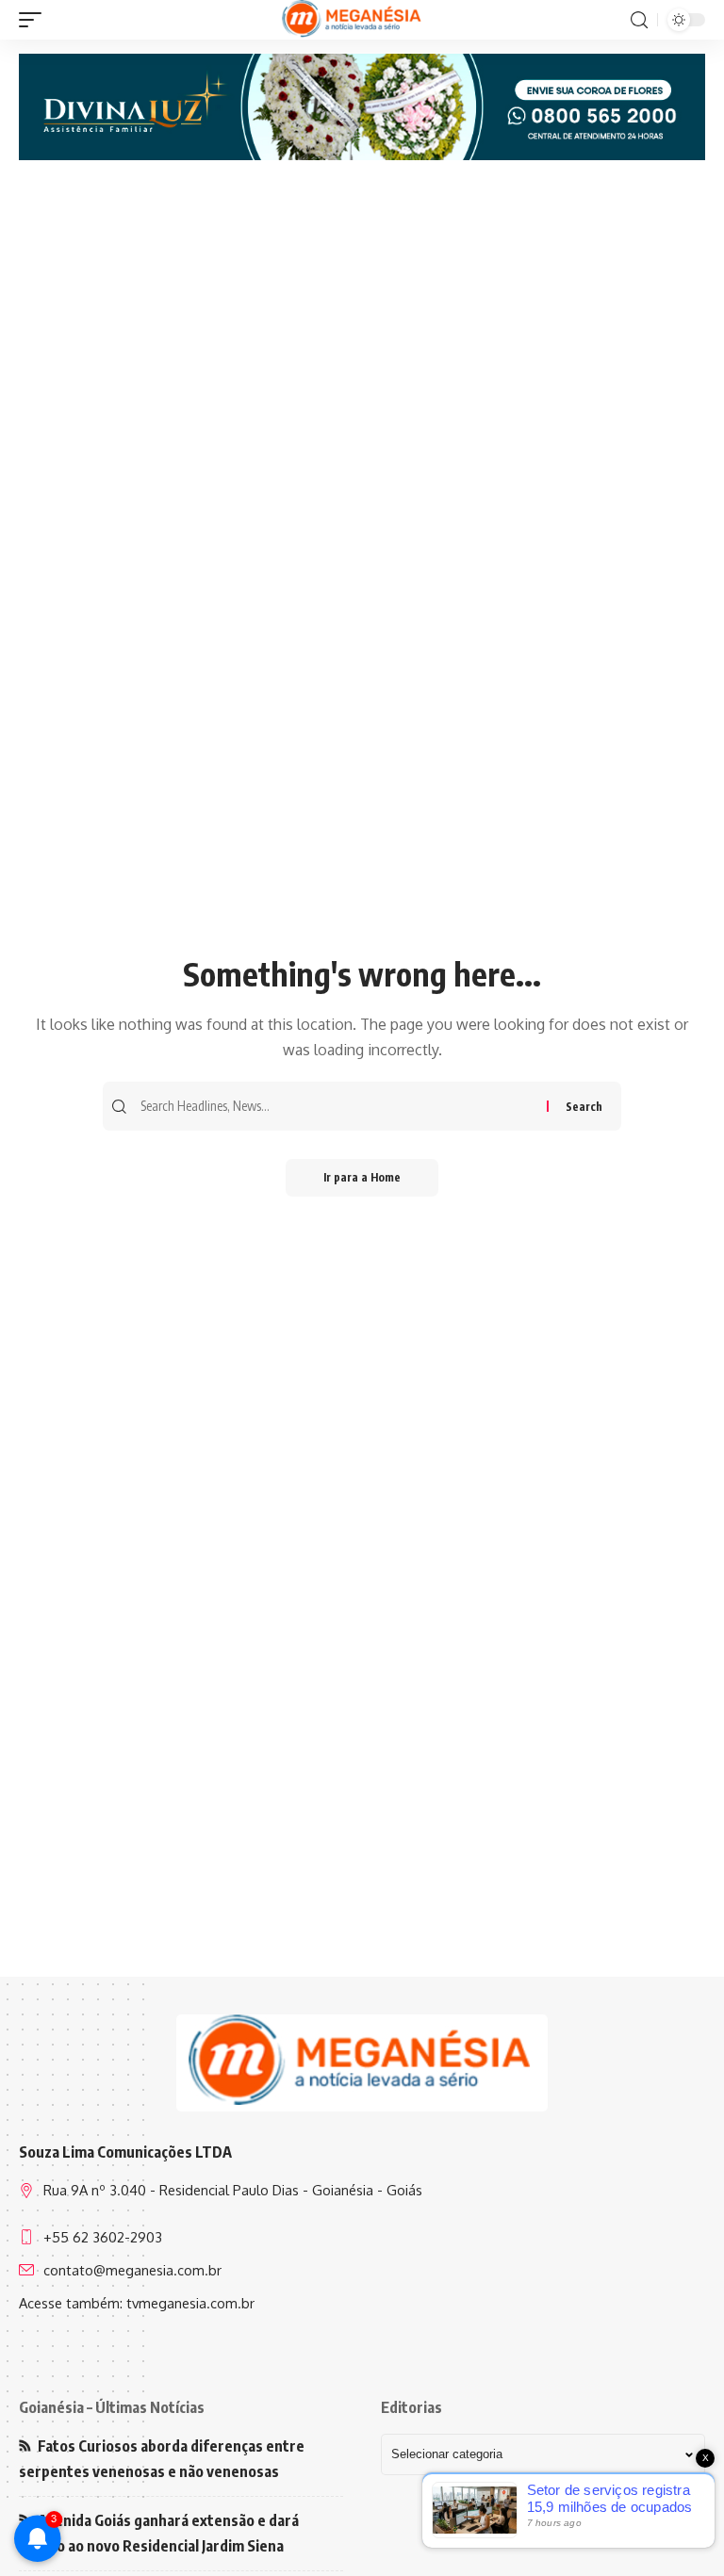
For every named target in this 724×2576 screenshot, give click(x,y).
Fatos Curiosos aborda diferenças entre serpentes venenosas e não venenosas (162, 2459)
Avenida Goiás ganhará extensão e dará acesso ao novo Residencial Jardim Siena (159, 2533)
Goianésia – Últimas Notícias (112, 2407)
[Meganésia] (353, 20)
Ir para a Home (362, 1177)
